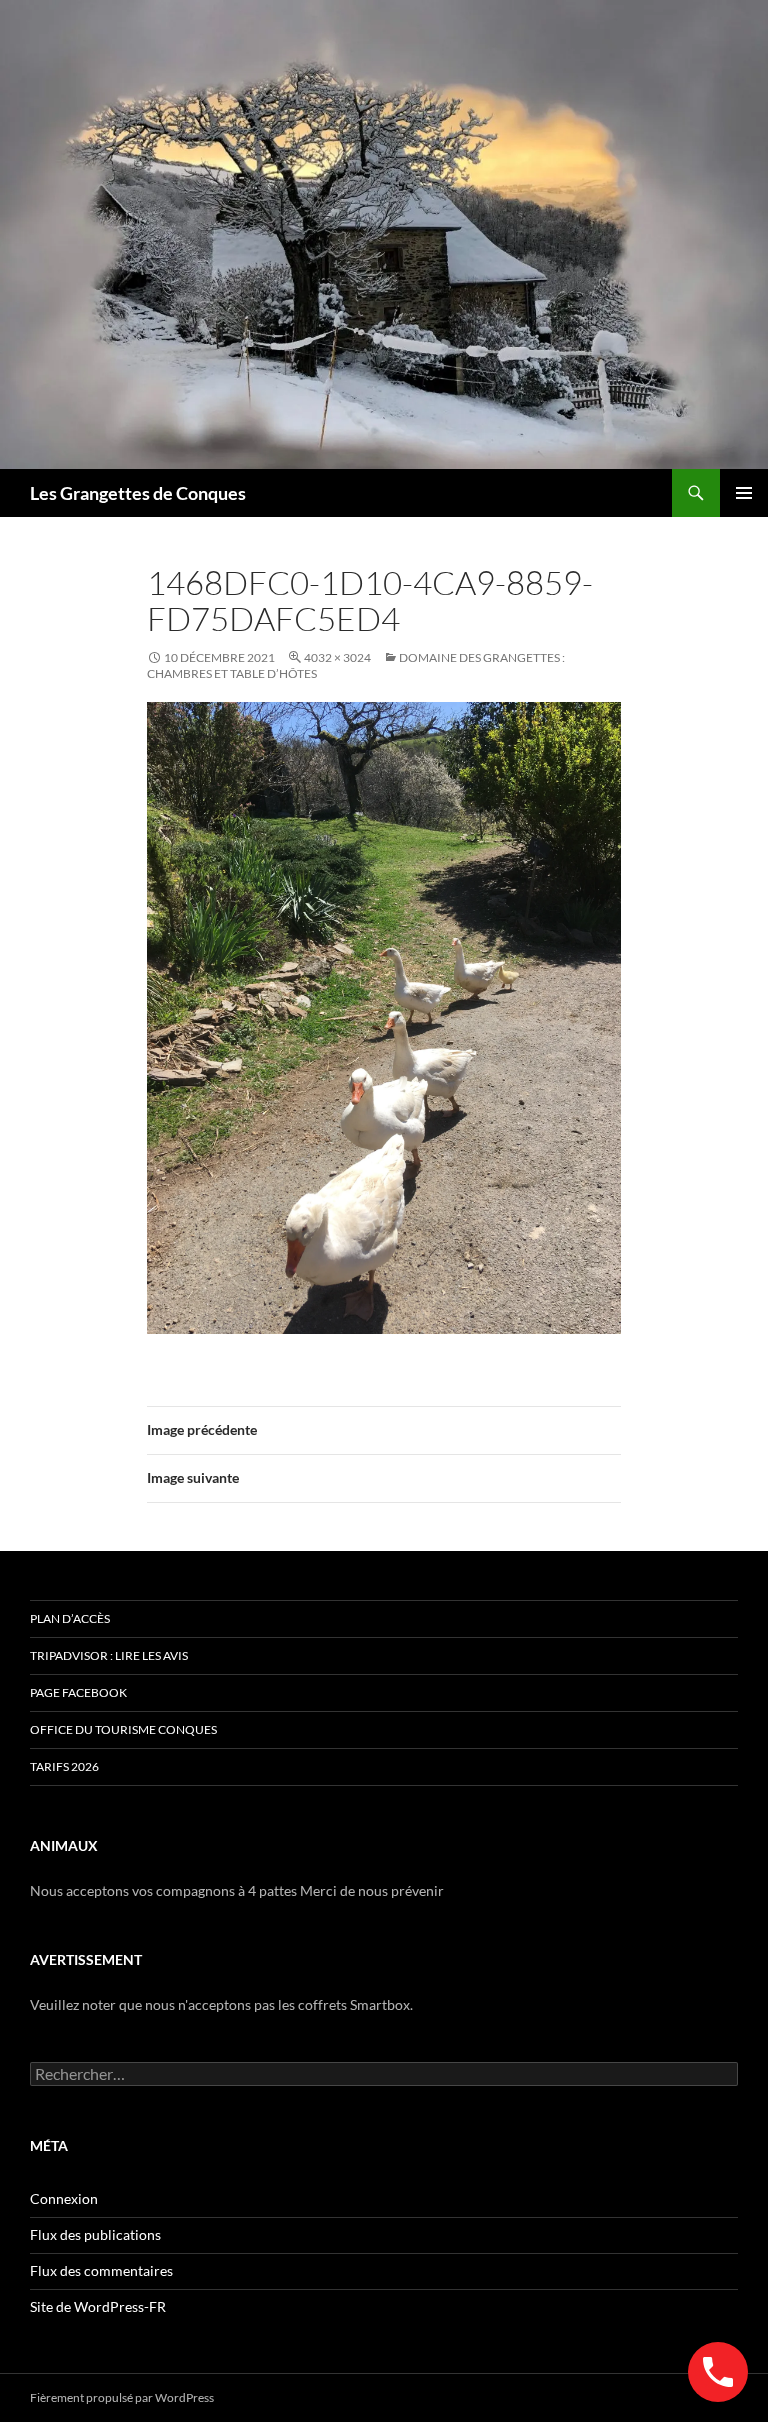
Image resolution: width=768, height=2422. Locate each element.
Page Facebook (78, 1692)
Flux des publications (95, 2234)
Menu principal (744, 493)
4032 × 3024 (337, 657)
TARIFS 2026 (64, 1766)
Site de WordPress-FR (98, 2306)
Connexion (64, 2198)
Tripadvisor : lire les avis (109, 1655)
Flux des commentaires (101, 2270)
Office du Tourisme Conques (123, 1729)
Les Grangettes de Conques (138, 493)
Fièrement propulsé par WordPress (122, 2397)
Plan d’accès (70, 1618)
